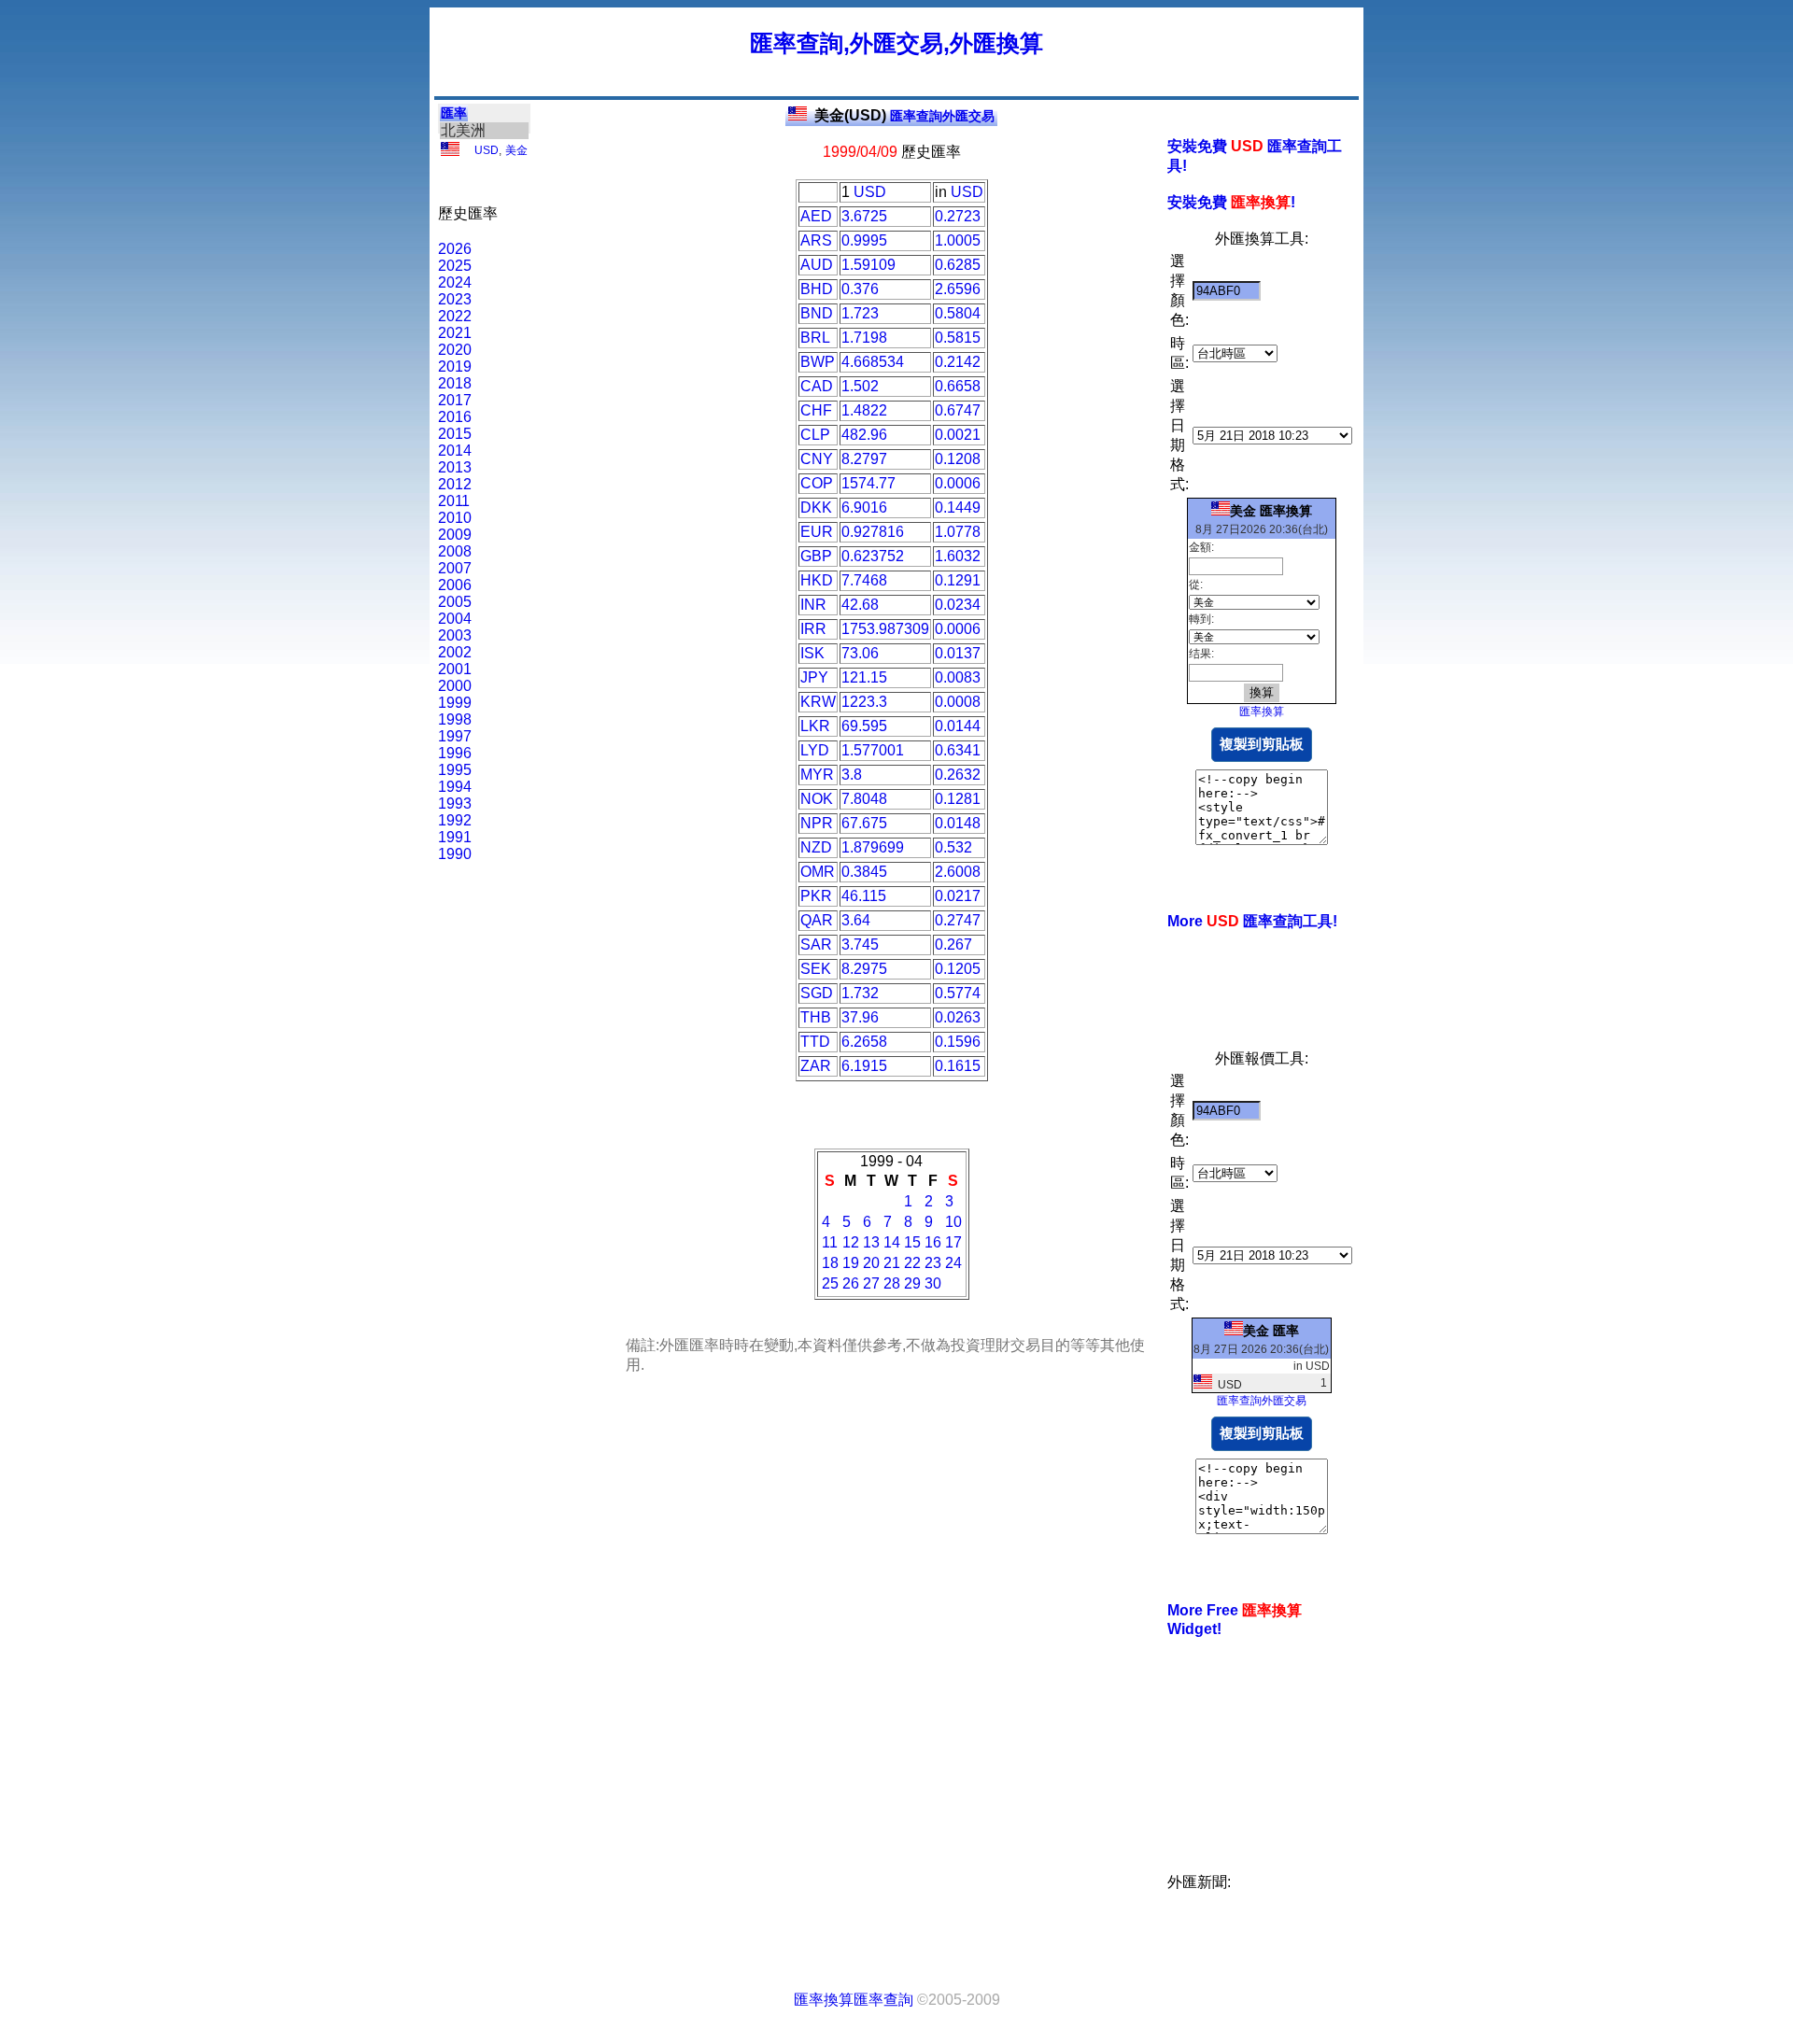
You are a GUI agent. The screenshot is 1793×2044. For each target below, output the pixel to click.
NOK (817, 799)
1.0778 (958, 532)
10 (953, 1222)
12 (851, 1242)
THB (816, 1017)
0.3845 (864, 872)
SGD (817, 993)
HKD (817, 580)
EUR (817, 532)
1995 (455, 770)
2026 (455, 249)
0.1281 (958, 799)
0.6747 (958, 410)
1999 (455, 703)
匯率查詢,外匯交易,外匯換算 (896, 43)
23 (933, 1263)
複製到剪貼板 (1262, 744)
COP (817, 483)
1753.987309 (885, 629)
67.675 (864, 823)
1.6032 (958, 556)
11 (830, 1242)
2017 (455, 400)
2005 (455, 602)
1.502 (860, 386)
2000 (455, 686)
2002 (455, 652)
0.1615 (958, 1066)
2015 (455, 434)
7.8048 (864, 799)
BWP (818, 362)
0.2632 (958, 775)
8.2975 (864, 969)
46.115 (864, 896)
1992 (455, 820)
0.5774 (958, 993)
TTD (815, 1042)
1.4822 (864, 410)
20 (871, 1263)
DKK (816, 507)
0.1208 (958, 459)
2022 (455, 316)
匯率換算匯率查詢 (854, 2000)
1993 (455, 804)
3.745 (860, 944)
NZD (816, 847)
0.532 (953, 847)
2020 (455, 350)
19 (851, 1263)
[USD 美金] (450, 152)
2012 (455, 484)
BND (817, 313)
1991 (455, 837)
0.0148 (958, 823)
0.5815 (958, 338)
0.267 (953, 944)
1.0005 (958, 240)
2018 (455, 383)
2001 (455, 669)
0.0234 (958, 605)
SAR (816, 944)
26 (851, 1283)
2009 (455, 535)
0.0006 (958, 483)
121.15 (864, 677)
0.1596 (958, 1042)
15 (912, 1242)
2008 (455, 551)
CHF (816, 410)
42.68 (860, 605)
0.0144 (958, 726)
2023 (455, 299)
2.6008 (958, 872)
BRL (815, 338)
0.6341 (958, 750)
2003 (455, 635)
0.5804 (958, 313)
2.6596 (958, 289)
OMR (818, 872)
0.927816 (873, 532)
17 (953, 1242)
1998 (455, 719)
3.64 (856, 920)
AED (816, 216)
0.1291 (958, 580)
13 (871, 1242)
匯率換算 (1262, 712)
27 (871, 1283)
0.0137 (958, 653)
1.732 (860, 993)
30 (933, 1283)
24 (953, 1263)
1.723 (860, 313)
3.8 (852, 775)
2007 (455, 568)
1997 (455, 736)
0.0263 (958, 1017)
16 (933, 1242)
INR (813, 605)
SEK (816, 969)
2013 (455, 467)
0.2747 (958, 920)
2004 (455, 619)
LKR (815, 726)
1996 (455, 753)
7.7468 (864, 580)
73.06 (860, 653)
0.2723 (958, 216)
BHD (817, 289)
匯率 (454, 113)
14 (892, 1242)
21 (892, 1263)
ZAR (816, 1066)
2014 (455, 451)
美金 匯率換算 (1271, 511)
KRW (818, 702)
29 (912, 1283)
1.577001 (873, 750)
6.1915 (864, 1066)
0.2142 (958, 362)
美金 (516, 150)
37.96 (860, 1017)
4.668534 (873, 362)
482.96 (864, 435)
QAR (817, 920)
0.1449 (958, 507)
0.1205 (958, 969)
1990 (455, 854)
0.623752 (873, 556)
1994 (455, 787)
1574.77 (868, 483)
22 (912, 1263)
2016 (455, 417)
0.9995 (864, 240)
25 (830, 1283)
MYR (817, 775)
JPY (814, 677)
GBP (816, 556)
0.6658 (958, 386)
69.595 (864, 726)
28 (892, 1283)
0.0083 (958, 677)
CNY (817, 459)
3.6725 (864, 216)
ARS (816, 240)
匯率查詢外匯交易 (904, 116)
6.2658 (864, 1042)
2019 (455, 367)
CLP (815, 435)
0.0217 (958, 896)
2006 (455, 585)
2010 (455, 518)
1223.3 (864, 702)
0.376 (860, 289)
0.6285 (958, 265)
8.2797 (864, 459)
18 (830, 1263)
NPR (817, 823)
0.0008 (958, 702)
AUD (817, 265)
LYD (815, 750)
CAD (817, 386)
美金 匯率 (1271, 1331)
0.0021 (958, 435)
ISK (812, 653)
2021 (455, 333)
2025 (455, 266)
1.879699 (873, 847)
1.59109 (868, 265)
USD (487, 150)
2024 (455, 282)
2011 (454, 501)
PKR (816, 896)
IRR (813, 629)
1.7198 (864, 338)
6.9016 (864, 507)
